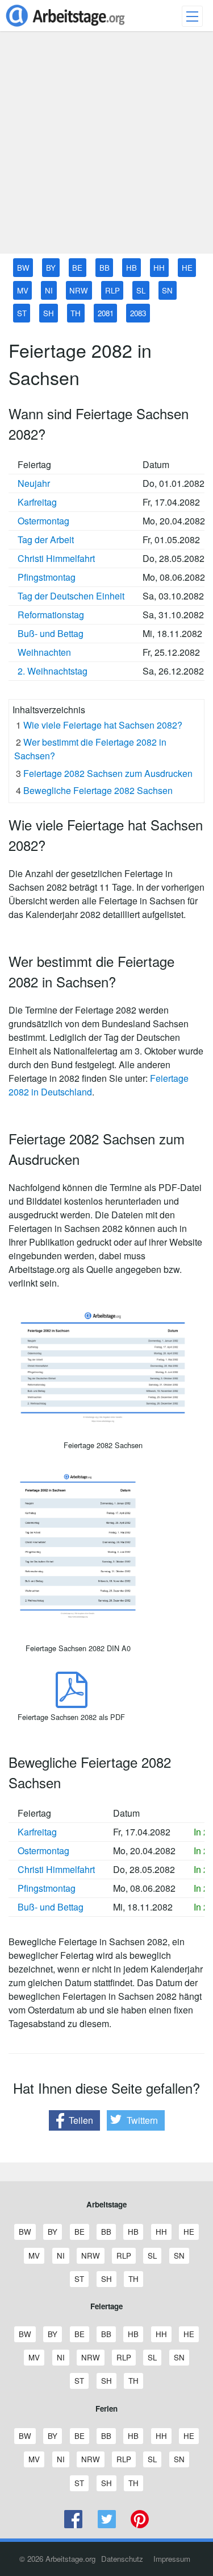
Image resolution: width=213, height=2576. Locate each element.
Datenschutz (122, 2559)
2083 (138, 313)
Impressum (172, 2559)
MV (23, 290)
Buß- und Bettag (51, 633)
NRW (79, 290)
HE (187, 268)
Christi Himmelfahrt (56, 558)
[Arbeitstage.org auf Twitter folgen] (106, 2525)
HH (159, 268)
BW (23, 268)
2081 (106, 313)
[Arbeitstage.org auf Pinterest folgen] (140, 2525)
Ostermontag (43, 521)
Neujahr (34, 483)
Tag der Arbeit (46, 539)
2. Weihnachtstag (53, 671)
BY (51, 268)
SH (49, 313)
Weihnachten (44, 652)
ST (22, 313)
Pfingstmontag (47, 577)
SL (141, 290)
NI (49, 290)
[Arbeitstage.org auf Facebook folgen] (74, 2525)
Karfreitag (37, 502)
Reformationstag (51, 615)
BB (105, 268)
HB (131, 268)
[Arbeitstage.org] (65, 28)
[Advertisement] (106, 147)
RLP (112, 290)
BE (77, 268)
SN (167, 290)
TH (76, 313)
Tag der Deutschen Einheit (71, 596)
